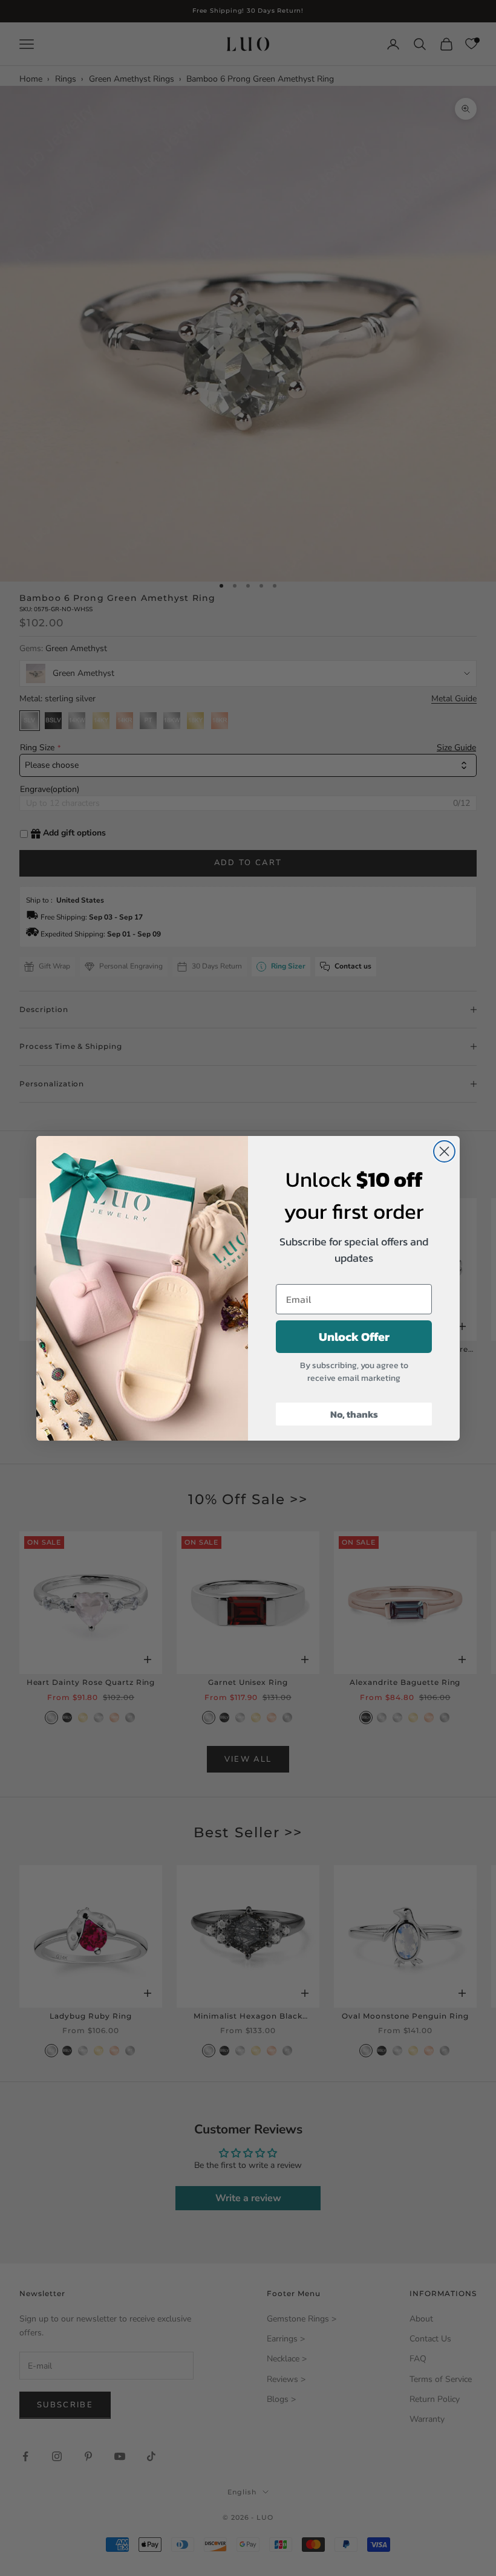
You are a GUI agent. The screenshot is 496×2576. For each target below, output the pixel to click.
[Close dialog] (444, 1151)
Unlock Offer (354, 1337)
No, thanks (354, 1414)
